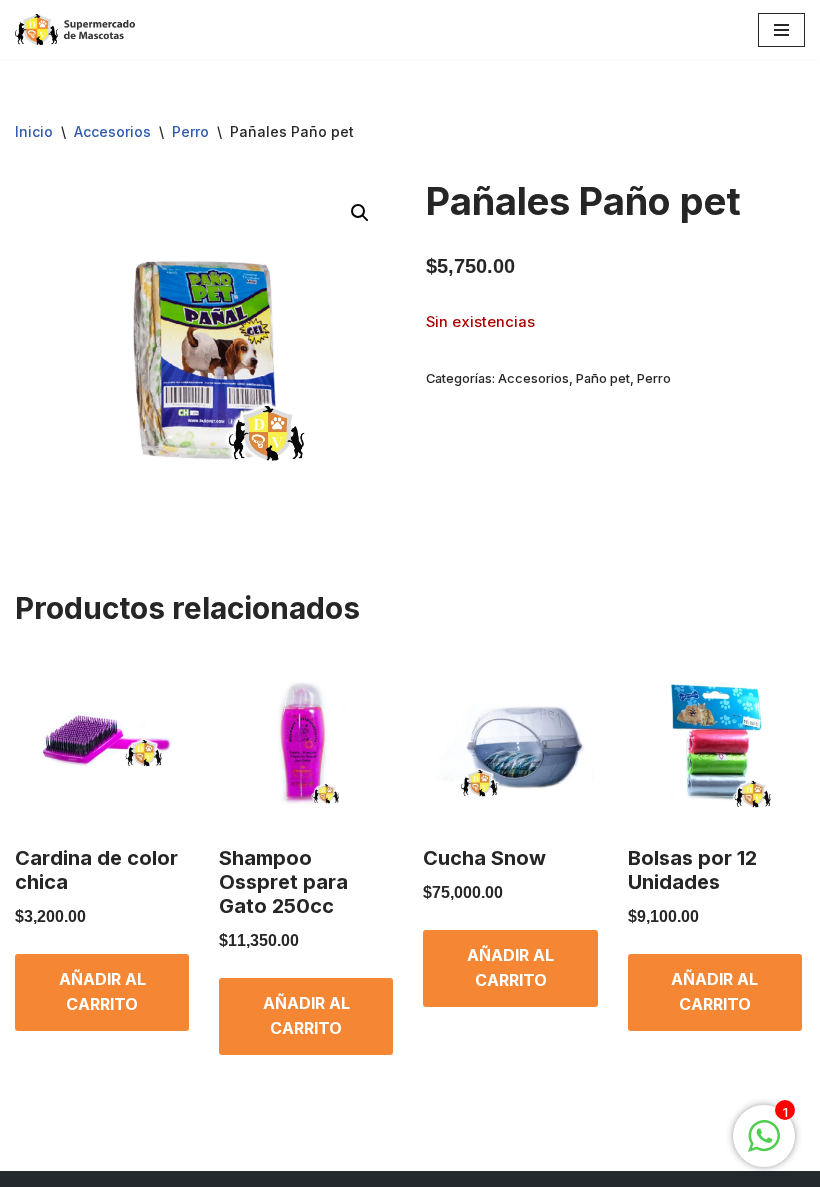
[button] (360, 213)
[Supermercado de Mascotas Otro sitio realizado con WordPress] (75, 29)
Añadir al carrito (102, 992)
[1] (764, 1146)
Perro (190, 131)
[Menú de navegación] (781, 30)
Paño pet (603, 378)
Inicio (34, 131)
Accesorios (112, 131)
